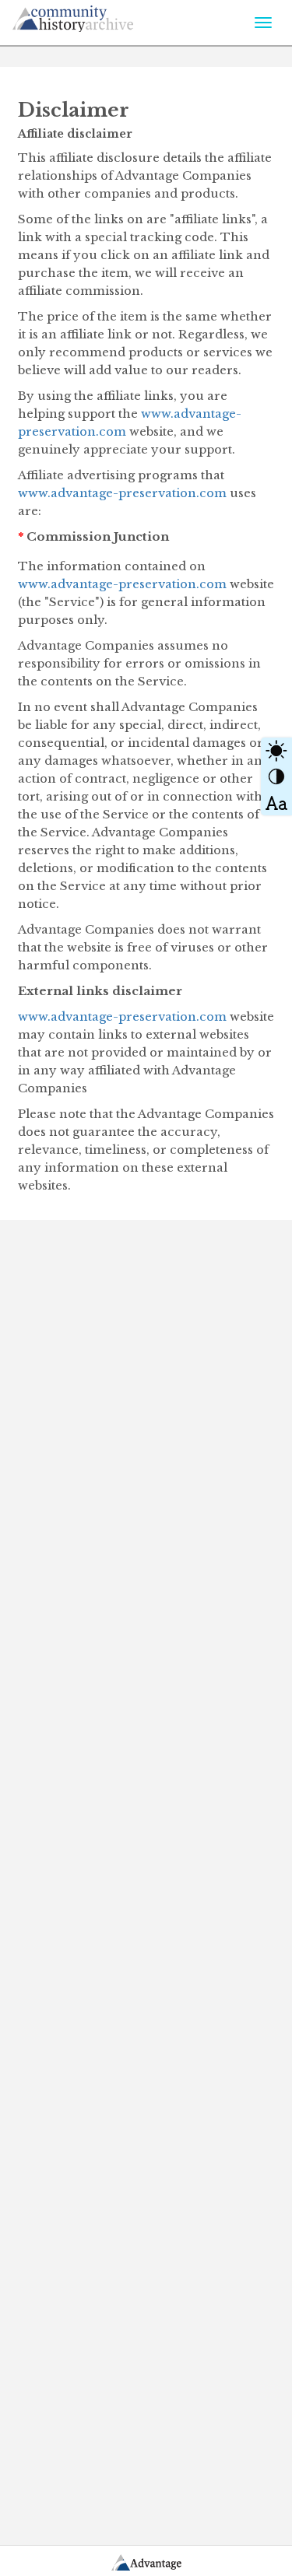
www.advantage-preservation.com (122, 493)
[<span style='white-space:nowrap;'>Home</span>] (102, 16)
